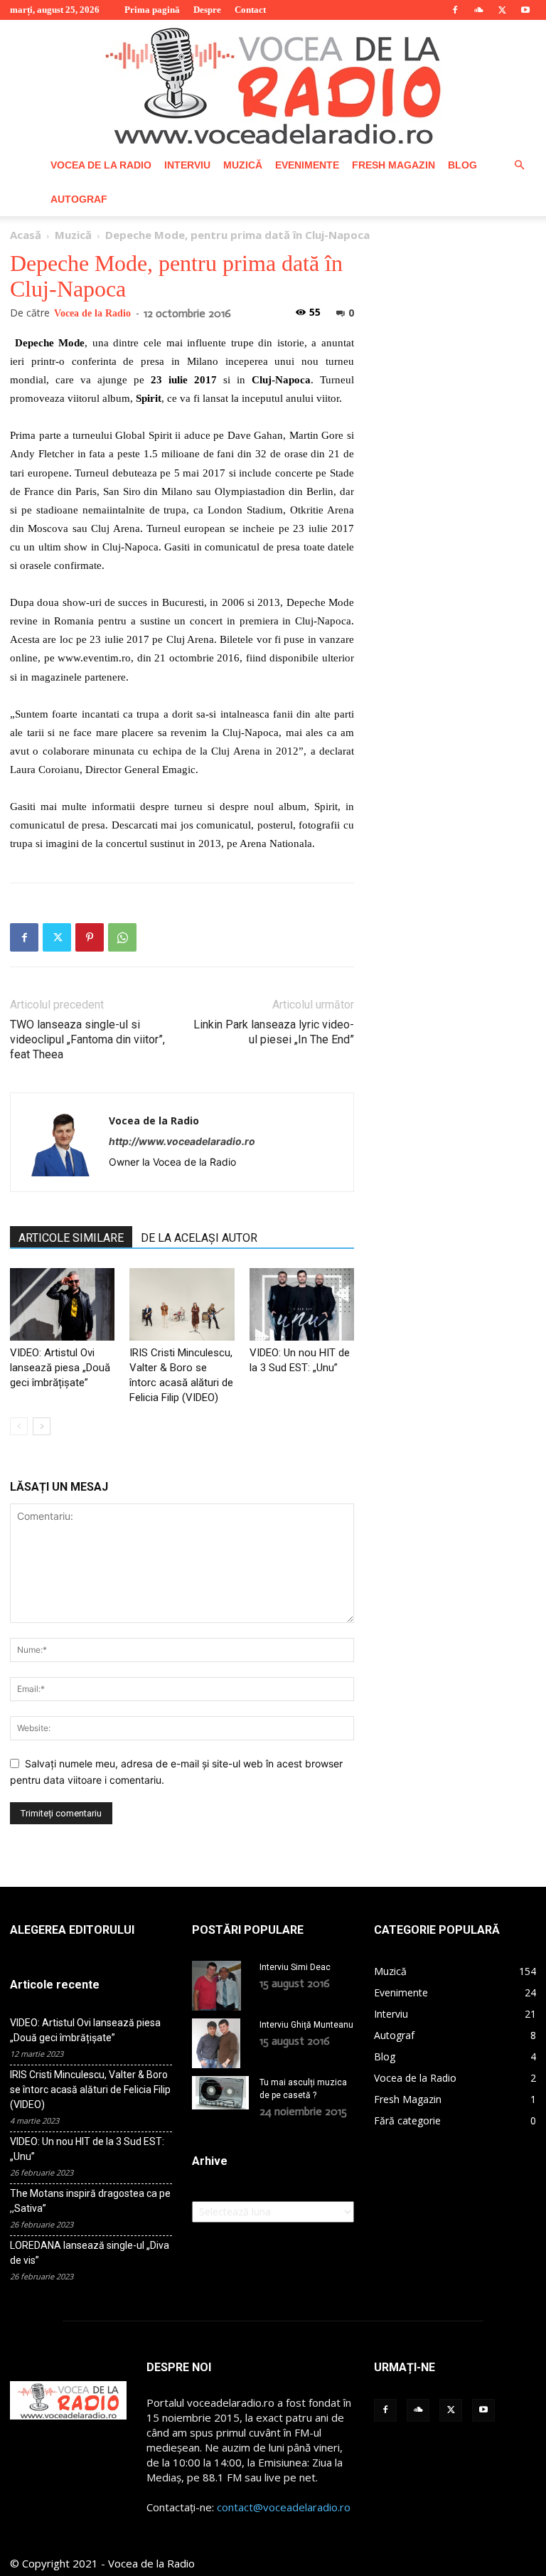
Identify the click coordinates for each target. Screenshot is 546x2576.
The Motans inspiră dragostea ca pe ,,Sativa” (90, 2201)
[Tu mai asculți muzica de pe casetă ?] (220, 2093)
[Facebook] (455, 10)
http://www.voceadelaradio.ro (182, 1141)
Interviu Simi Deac (295, 1967)
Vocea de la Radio (101, 165)
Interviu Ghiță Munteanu (306, 2025)
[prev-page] (19, 1426)
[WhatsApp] (122, 937)
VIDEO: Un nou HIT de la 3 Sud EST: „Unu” (87, 2149)
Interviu (187, 165)
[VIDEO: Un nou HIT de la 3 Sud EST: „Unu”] (302, 1304)
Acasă (26, 235)
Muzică (243, 165)
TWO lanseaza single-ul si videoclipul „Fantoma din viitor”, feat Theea (87, 1039)
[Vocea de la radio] (273, 84)
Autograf (79, 199)
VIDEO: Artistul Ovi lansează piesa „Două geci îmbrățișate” (60, 1368)
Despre (207, 10)
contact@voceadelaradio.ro (284, 2507)
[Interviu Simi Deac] (220, 1986)
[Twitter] (502, 10)
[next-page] (42, 1426)
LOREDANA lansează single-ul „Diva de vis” (90, 2253)
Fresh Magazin (394, 165)
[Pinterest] (90, 937)
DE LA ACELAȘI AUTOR (199, 1238)
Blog (462, 165)
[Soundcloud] (478, 10)
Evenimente (307, 165)
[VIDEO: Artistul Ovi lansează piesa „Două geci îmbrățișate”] (62, 1304)
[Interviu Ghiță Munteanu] (220, 2043)
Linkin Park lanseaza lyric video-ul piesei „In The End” (274, 1032)
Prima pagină (152, 10)
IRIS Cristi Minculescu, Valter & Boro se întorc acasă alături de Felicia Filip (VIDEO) (90, 2090)
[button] (519, 165)
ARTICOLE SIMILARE (71, 1238)
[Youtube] (525, 10)
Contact (250, 10)
